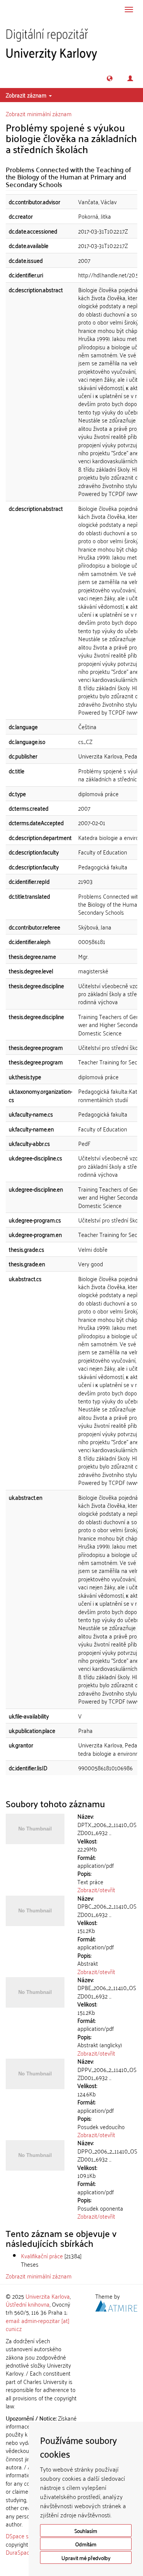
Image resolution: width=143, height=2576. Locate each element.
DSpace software (27, 2536)
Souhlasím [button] (86, 2530)
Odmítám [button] (86, 2544)
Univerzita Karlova (48, 2296)
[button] (110, 78)
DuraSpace (19, 2552)
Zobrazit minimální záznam (39, 114)
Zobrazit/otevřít (96, 1890)
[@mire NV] (116, 2305)
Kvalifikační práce (42, 2256)
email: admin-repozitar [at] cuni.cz (38, 2324)
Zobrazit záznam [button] (27, 95)
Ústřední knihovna (28, 2304)
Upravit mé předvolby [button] (86, 2558)
